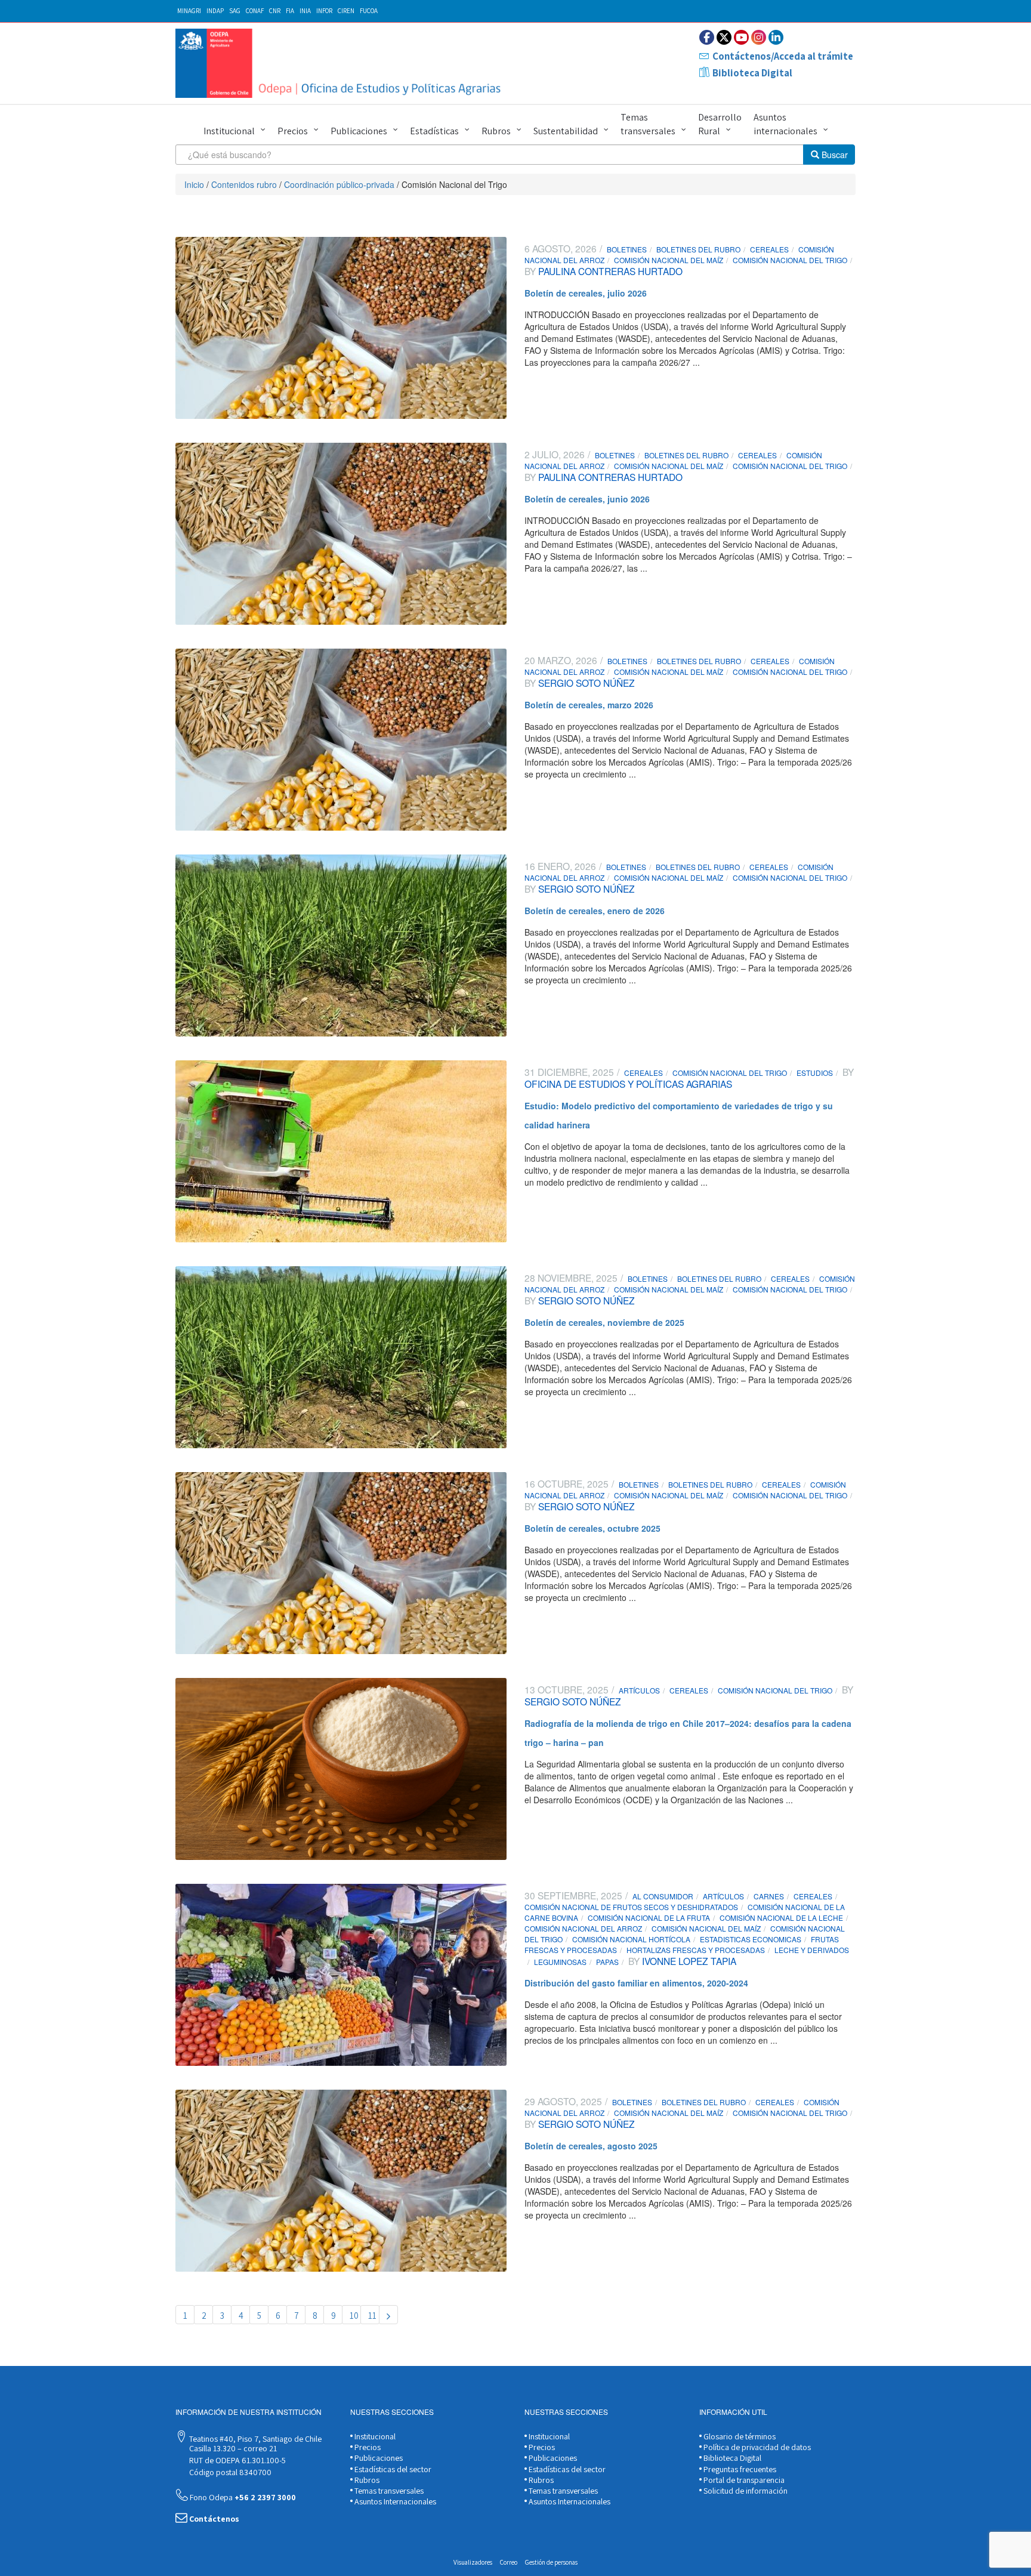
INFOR (324, 11)
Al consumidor (663, 1896)
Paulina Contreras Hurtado (609, 271)
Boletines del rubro (698, 249)
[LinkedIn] (776, 37)
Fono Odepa (242, 2497)
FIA (290, 11)
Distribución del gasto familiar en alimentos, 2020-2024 (636, 1983)
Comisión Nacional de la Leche (781, 1918)
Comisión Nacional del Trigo (790, 260)
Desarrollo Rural (720, 124)
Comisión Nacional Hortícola (631, 1939)
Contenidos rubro (244, 184)
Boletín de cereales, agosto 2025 (591, 2146)
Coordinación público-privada (339, 184)
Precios (293, 131)
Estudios (815, 1073)
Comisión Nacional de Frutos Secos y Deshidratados (631, 1907)
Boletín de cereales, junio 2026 (587, 499)
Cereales (769, 249)
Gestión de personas (551, 2562)
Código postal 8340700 (229, 2472)
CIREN (346, 11)
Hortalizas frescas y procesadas (696, 1950)
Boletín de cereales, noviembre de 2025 (604, 1322)
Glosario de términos (739, 2436)
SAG (235, 11)
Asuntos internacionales (785, 124)
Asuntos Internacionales (394, 2501)
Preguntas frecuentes (739, 2469)
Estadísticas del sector (392, 2469)
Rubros (496, 131)
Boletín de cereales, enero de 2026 (595, 911)
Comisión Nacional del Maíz (669, 260)
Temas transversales (648, 124)
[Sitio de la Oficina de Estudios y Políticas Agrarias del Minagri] (341, 63)
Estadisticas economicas (751, 1939)
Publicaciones (359, 131)
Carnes (769, 1896)
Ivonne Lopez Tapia (688, 1961)
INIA (305, 11)
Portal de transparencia (743, 2480)
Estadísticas (434, 131)
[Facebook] (707, 37)
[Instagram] (759, 37)
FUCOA (369, 11)
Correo (509, 2562)
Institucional (229, 131)
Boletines (627, 249)
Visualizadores (473, 2562)
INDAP (215, 11)
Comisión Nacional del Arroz (583, 1928)
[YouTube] (741, 37)
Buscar (834, 155)
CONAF (255, 11)
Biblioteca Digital (752, 73)
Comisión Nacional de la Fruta (649, 1918)
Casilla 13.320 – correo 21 (232, 2448)
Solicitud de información (745, 2491)
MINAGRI (189, 11)
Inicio (194, 184)
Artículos (639, 1690)
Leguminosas (560, 1962)
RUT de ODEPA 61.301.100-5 (237, 2460)
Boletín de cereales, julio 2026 (586, 293)
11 (372, 2316)
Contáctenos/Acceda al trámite (783, 56)
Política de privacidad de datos (756, 2447)
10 (354, 2316)
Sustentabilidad (566, 131)
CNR (275, 11)
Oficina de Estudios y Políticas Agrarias (628, 1084)
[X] (724, 37)
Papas (607, 1962)
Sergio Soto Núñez (585, 683)
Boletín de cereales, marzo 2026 (589, 705)
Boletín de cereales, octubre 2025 (592, 1528)
